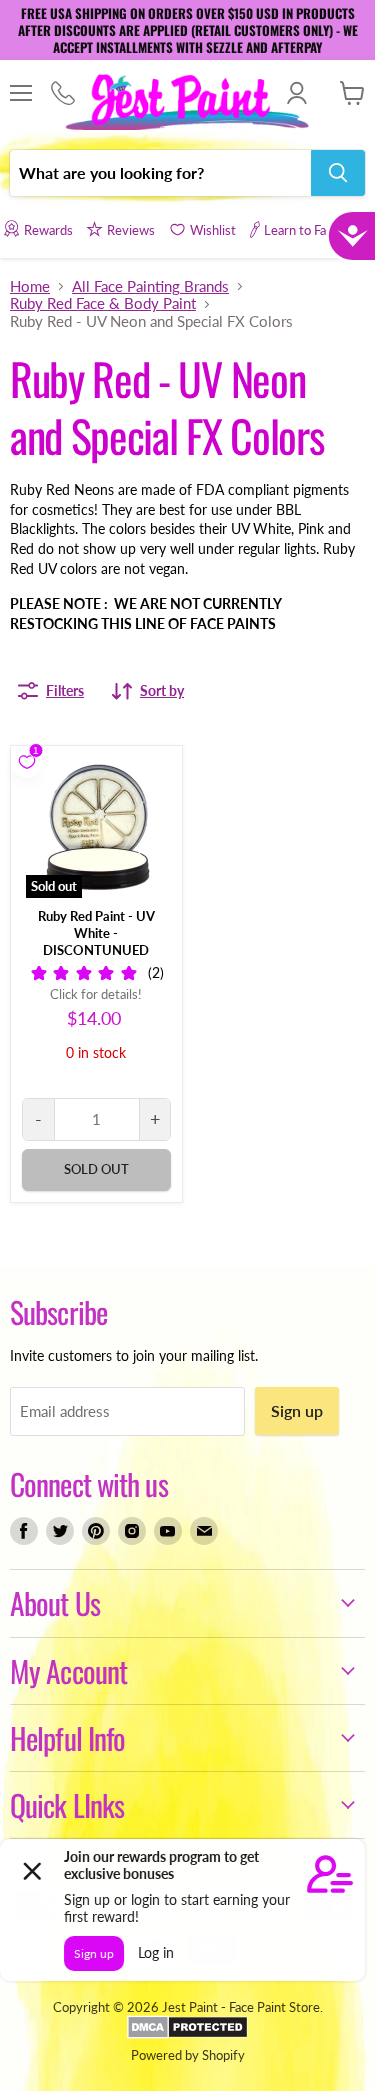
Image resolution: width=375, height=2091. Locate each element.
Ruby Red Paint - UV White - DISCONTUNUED (96, 933)
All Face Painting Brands (150, 286)
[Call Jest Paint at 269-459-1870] (62, 94)
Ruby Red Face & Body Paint (103, 303)
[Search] (338, 173)
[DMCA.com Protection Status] (187, 2034)
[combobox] (160, 173)
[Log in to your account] (296, 93)
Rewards (48, 230)
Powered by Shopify (188, 2055)
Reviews (131, 230)
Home (30, 286)
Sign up (297, 1410)
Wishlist (213, 230)
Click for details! (96, 994)
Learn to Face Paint (317, 230)
